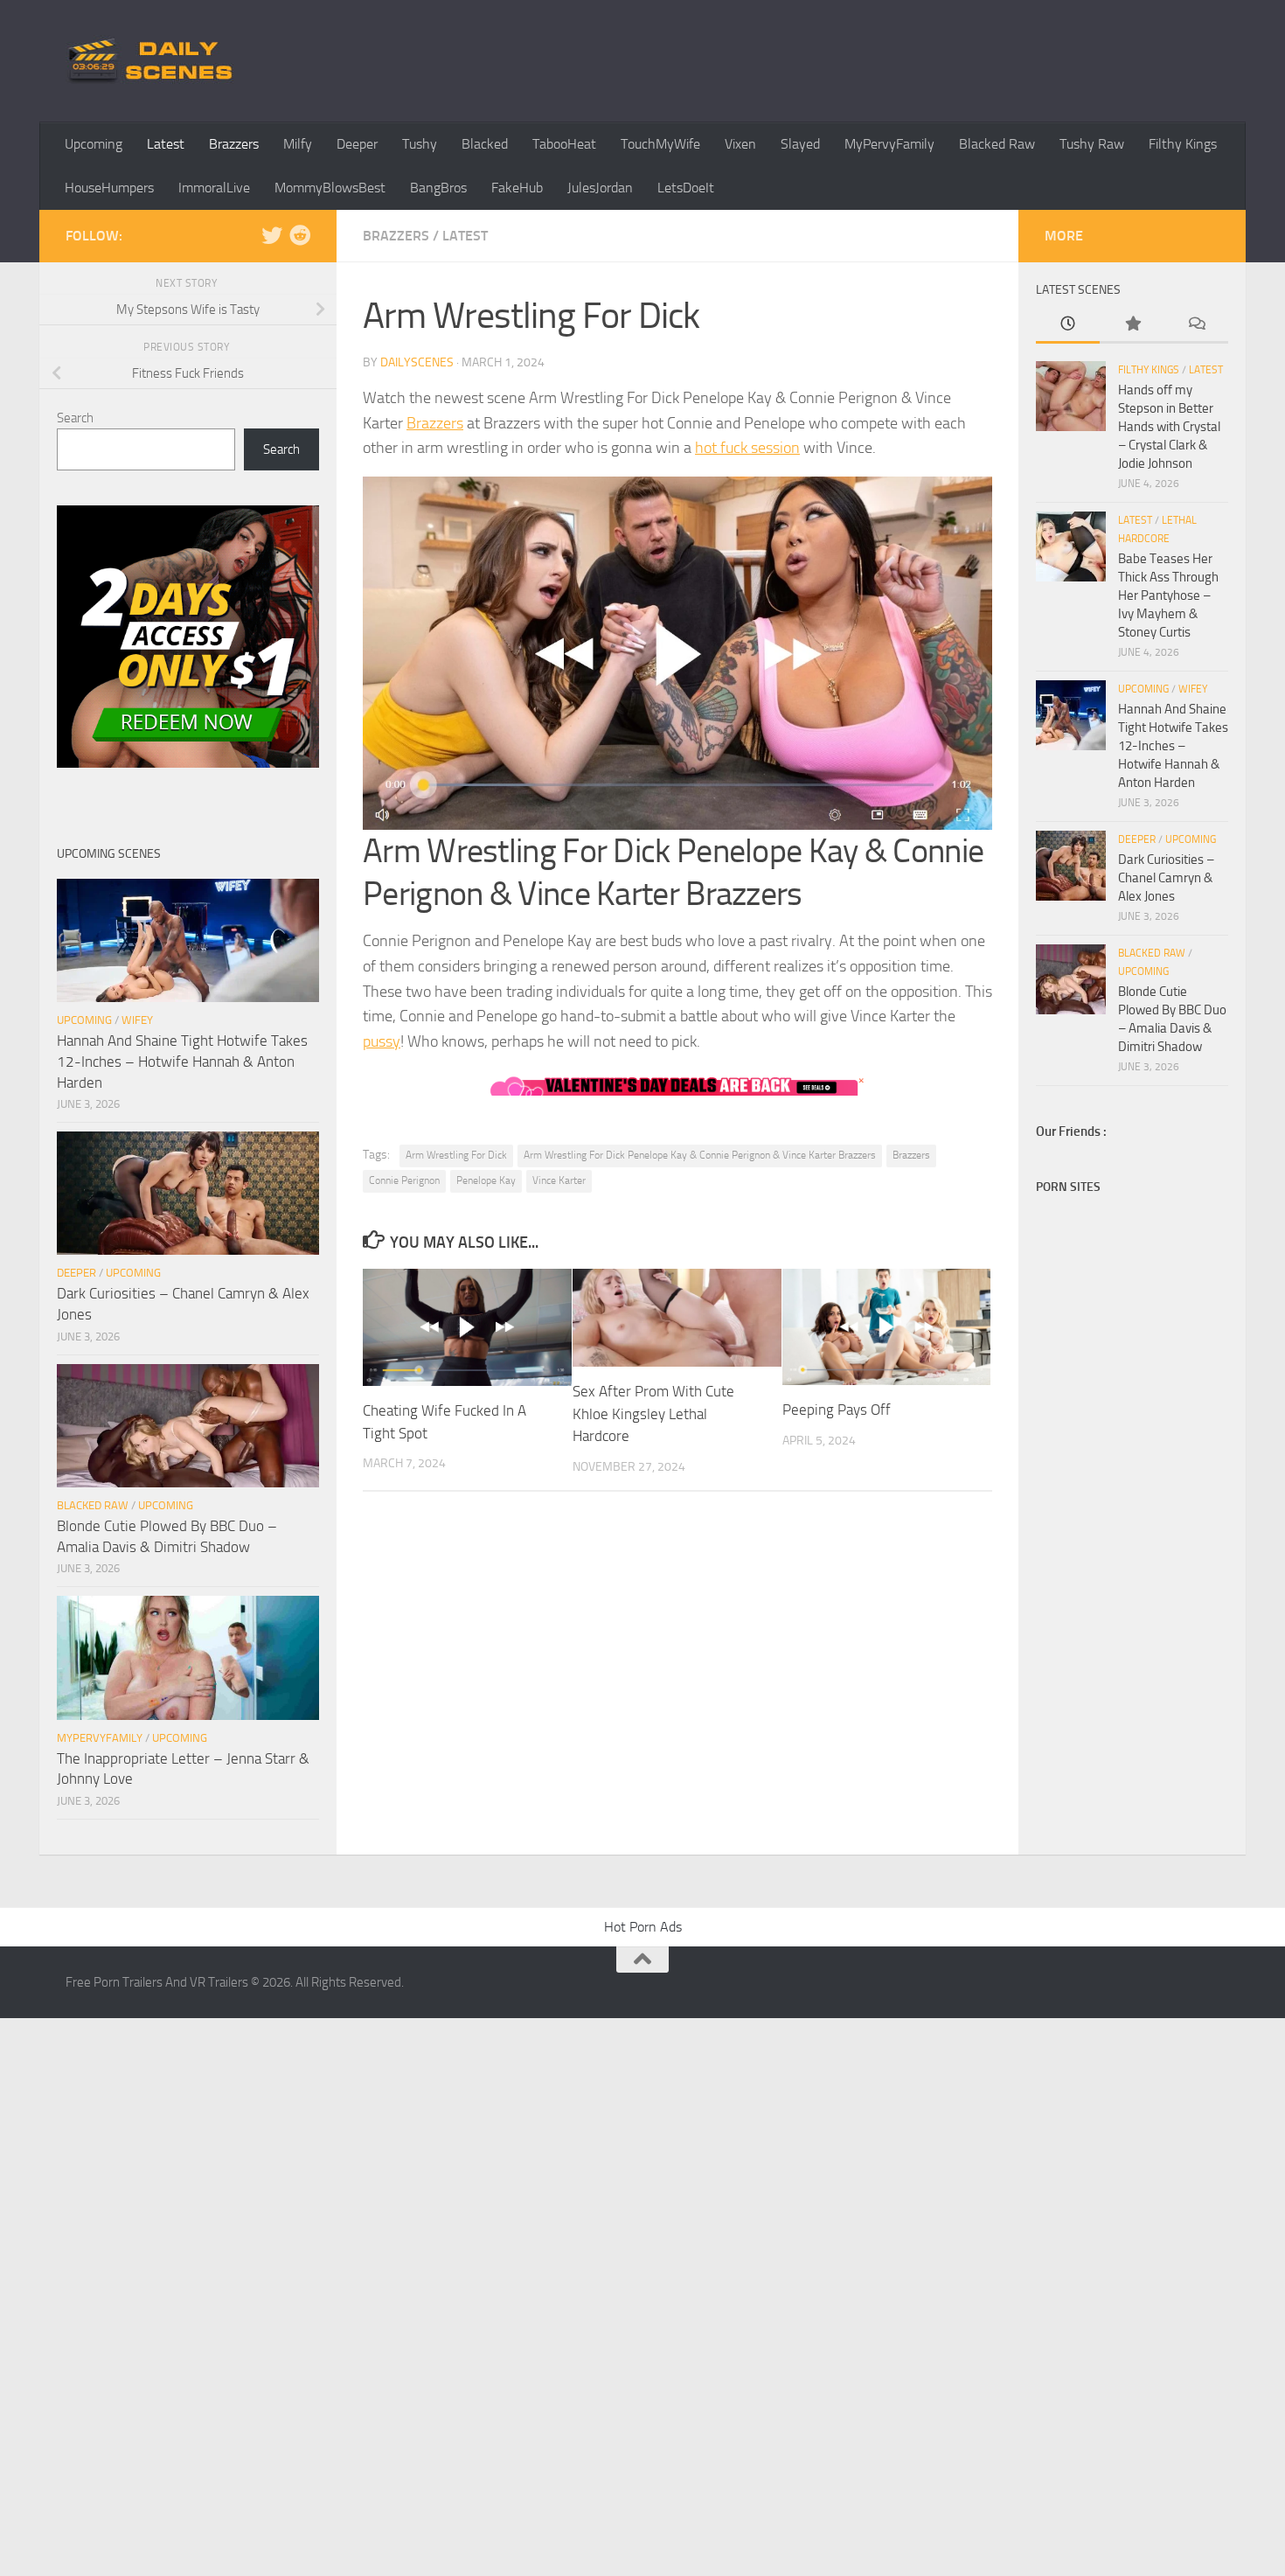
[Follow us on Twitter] (272, 235)
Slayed (800, 144)
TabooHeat (564, 144)
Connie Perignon (404, 1180)
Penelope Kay (486, 1180)
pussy (382, 1041)
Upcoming (94, 144)
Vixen (740, 144)
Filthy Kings (1183, 144)
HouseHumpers (109, 188)
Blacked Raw (997, 144)
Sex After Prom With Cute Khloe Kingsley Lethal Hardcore (653, 1413)
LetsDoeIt (686, 188)
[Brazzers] (677, 653)
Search (75, 418)
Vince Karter (559, 1180)
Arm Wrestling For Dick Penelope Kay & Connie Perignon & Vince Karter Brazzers (700, 1155)
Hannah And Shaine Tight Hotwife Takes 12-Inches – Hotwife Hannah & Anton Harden (182, 1061)
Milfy (298, 144)
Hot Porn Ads (643, 1927)
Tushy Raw (1092, 144)
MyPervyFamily (889, 144)
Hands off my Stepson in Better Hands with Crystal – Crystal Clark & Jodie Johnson (1169, 427)
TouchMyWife (660, 144)
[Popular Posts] (1132, 325)
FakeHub (517, 188)
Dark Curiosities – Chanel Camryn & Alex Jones (1166, 878)
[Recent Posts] (1068, 325)
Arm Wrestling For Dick (456, 1155)
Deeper (357, 144)
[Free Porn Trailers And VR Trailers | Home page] (153, 61)
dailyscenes (417, 362)
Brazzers (234, 144)
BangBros (438, 188)
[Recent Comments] (1196, 325)
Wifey (137, 1020)
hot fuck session (747, 448)
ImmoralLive (214, 188)
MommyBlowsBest (330, 188)
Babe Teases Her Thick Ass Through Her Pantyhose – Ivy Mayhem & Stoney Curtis (1168, 595)
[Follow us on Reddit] (300, 235)
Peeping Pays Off (837, 1410)
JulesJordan (600, 188)
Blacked (485, 144)
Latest (166, 144)
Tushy (420, 144)
